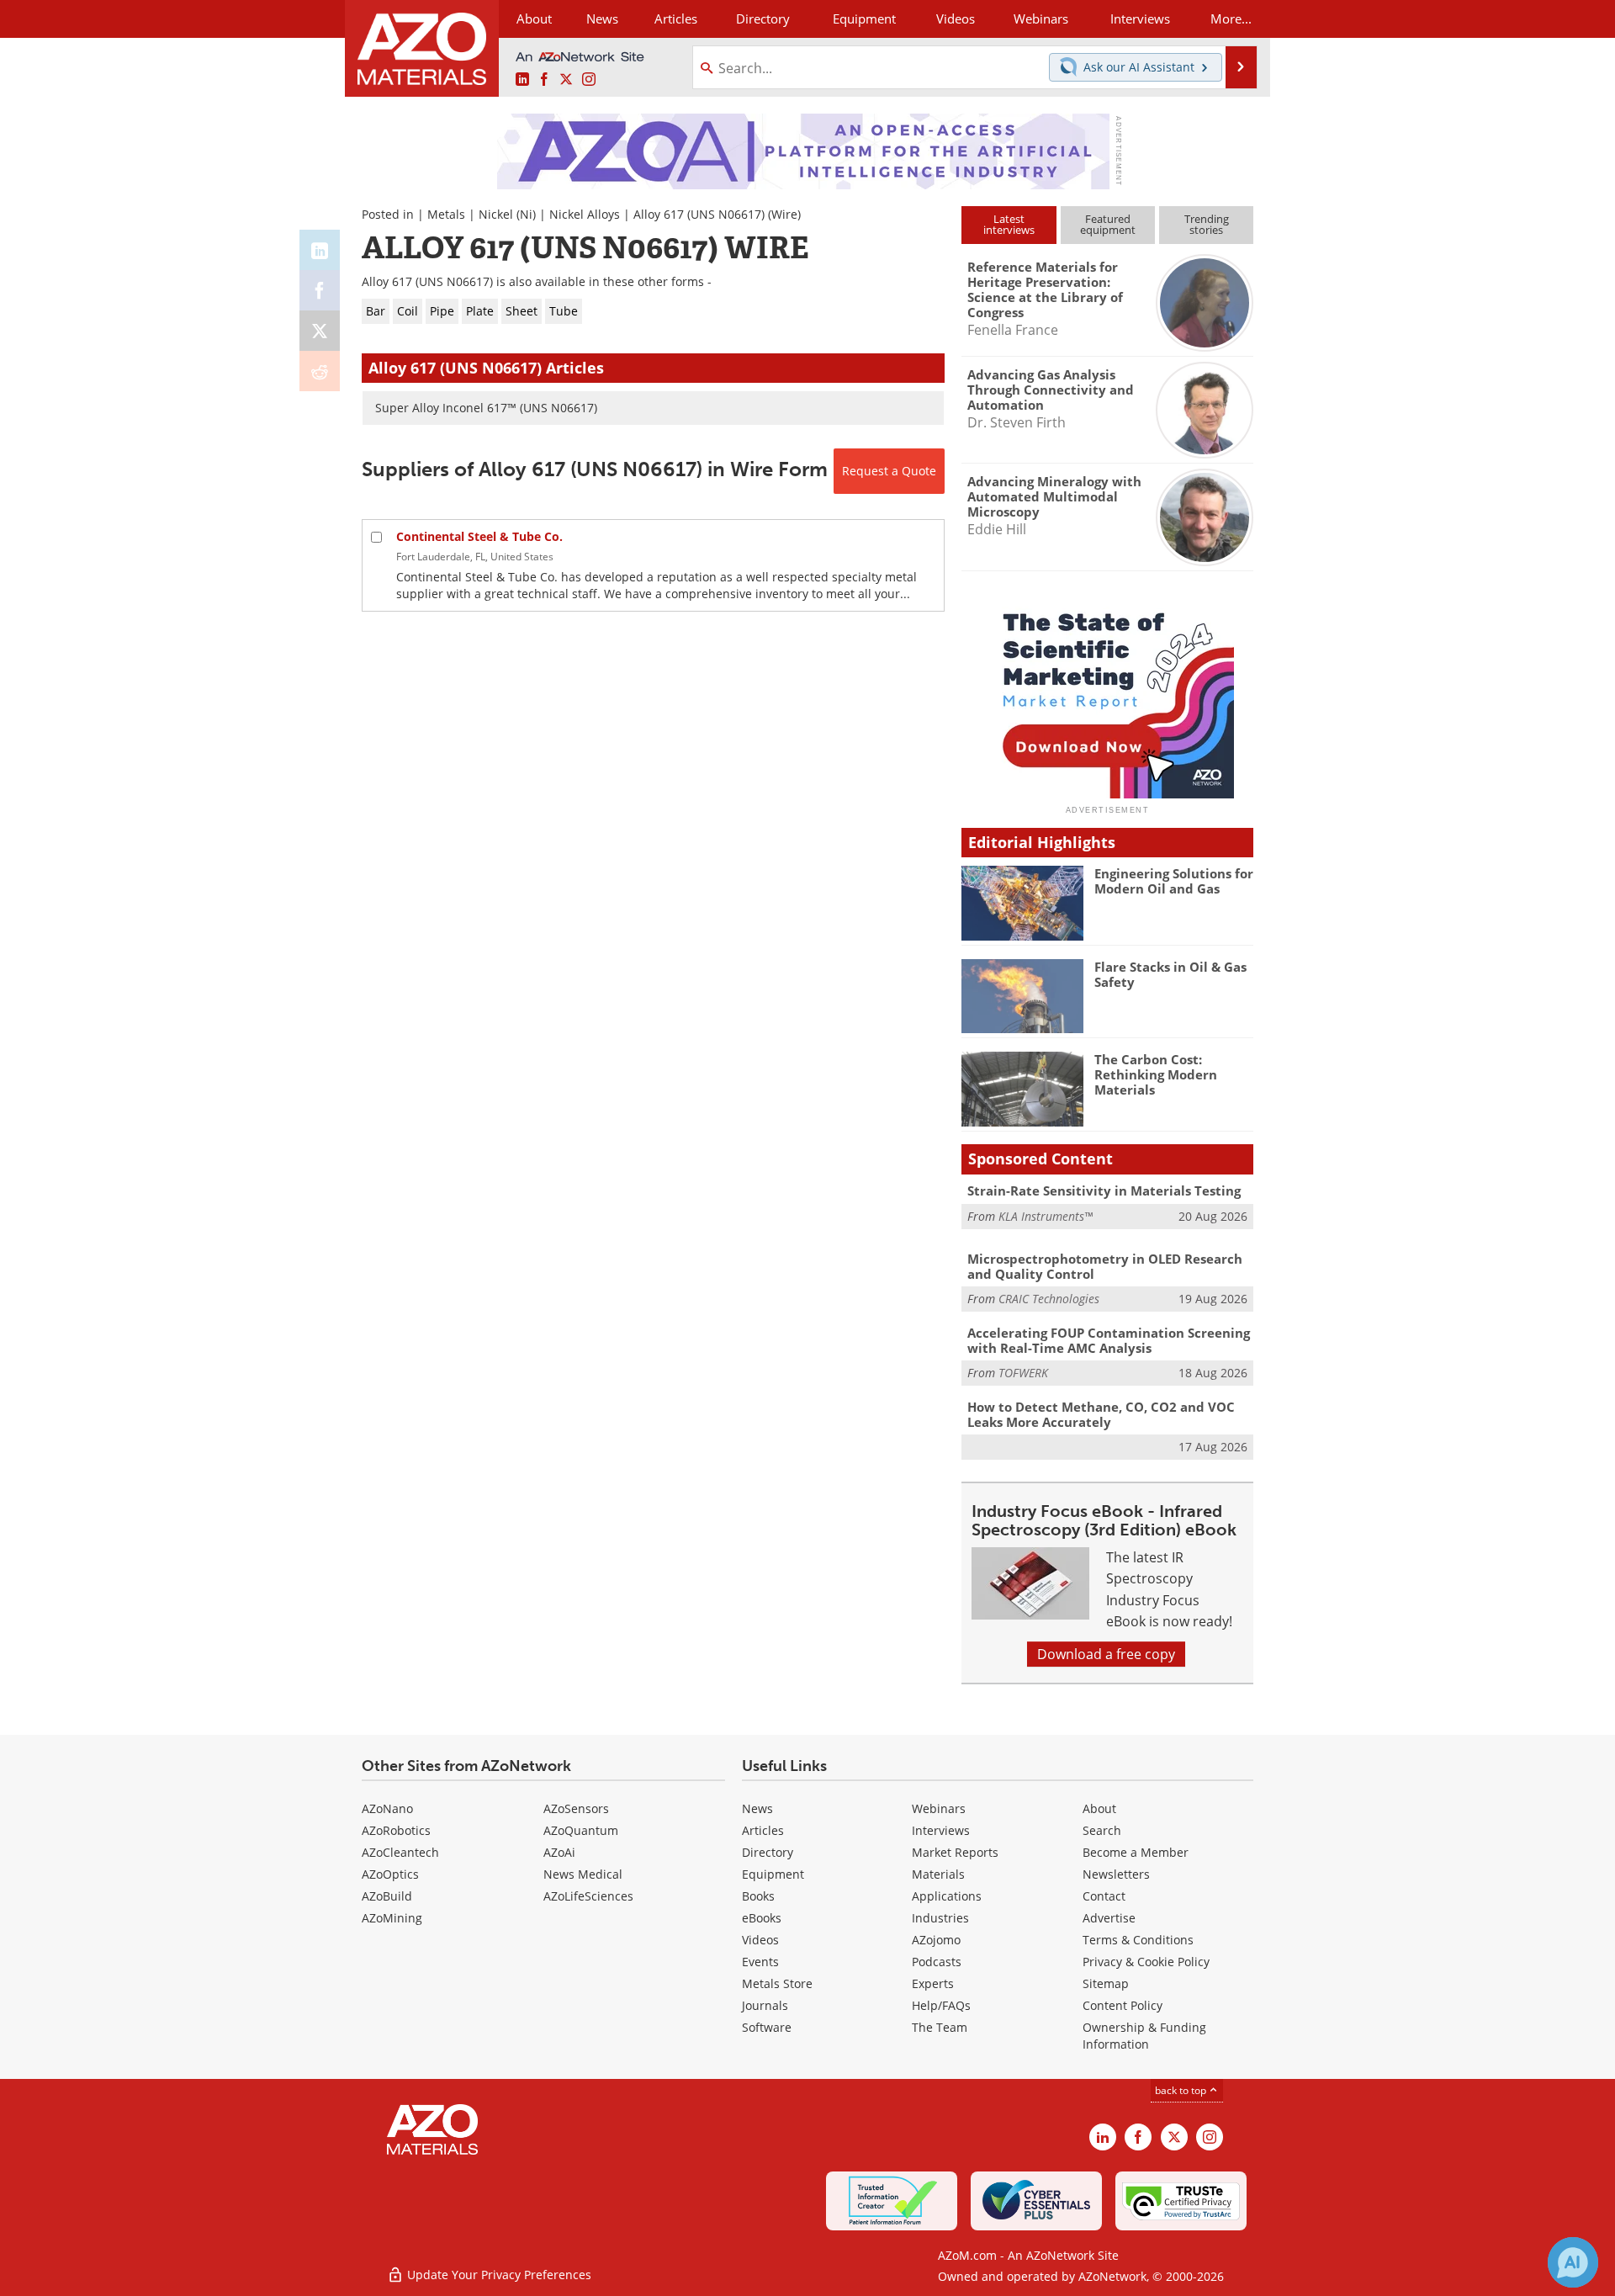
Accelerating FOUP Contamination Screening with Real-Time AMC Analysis (1109, 1340)
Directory (763, 19)
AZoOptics (390, 1874)
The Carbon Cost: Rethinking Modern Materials (1156, 1074)
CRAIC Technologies (1049, 1299)
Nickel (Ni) (507, 214)
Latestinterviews (1009, 224)
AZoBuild (387, 1896)
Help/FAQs (941, 2005)
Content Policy (1123, 2005)
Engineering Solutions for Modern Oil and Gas (1174, 881)
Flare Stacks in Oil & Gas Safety (1170, 974)
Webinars (939, 1808)
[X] (320, 331)
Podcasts (937, 1962)
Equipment (773, 1874)
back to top (1182, 2090)
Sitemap (1106, 1983)
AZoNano (387, 1808)
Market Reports (955, 1852)
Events (760, 1962)
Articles (763, 1830)
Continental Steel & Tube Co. (479, 536)
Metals (446, 214)
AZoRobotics (396, 1830)
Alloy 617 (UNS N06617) (699, 214)
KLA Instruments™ (1046, 1216)
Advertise (1109, 1918)
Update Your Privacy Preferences (498, 2275)
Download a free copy (1106, 1654)
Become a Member (1136, 1852)
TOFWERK (1023, 1373)
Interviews (941, 1830)
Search (1102, 1830)
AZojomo (936, 1940)
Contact (1104, 1896)
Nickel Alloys (585, 214)
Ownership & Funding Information (1144, 2036)
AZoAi (559, 1852)
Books (758, 1896)
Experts (933, 1983)
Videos (760, 1940)
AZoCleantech (400, 1852)
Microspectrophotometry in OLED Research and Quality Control (1105, 1266)
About (1099, 1808)
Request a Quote (889, 471)
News (757, 1808)
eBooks (762, 1918)
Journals (765, 2005)
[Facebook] (320, 290)
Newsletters (1116, 1874)
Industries (940, 1918)
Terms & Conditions (1138, 1940)
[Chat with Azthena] (1573, 2262)
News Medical (583, 1874)
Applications (947, 1896)
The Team (940, 2027)
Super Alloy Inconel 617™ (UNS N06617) (486, 408)
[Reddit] (320, 371)
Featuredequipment (1108, 224)
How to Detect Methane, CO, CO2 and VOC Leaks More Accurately (1101, 1414)
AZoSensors (576, 1808)
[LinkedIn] (320, 250)
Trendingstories (1207, 224)
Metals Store (777, 1983)
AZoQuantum (581, 1830)
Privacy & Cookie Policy (1146, 1962)
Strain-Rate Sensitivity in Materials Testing (1104, 1190)
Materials (938, 1874)
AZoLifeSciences (588, 1896)
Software (767, 2027)
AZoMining (392, 1918)
